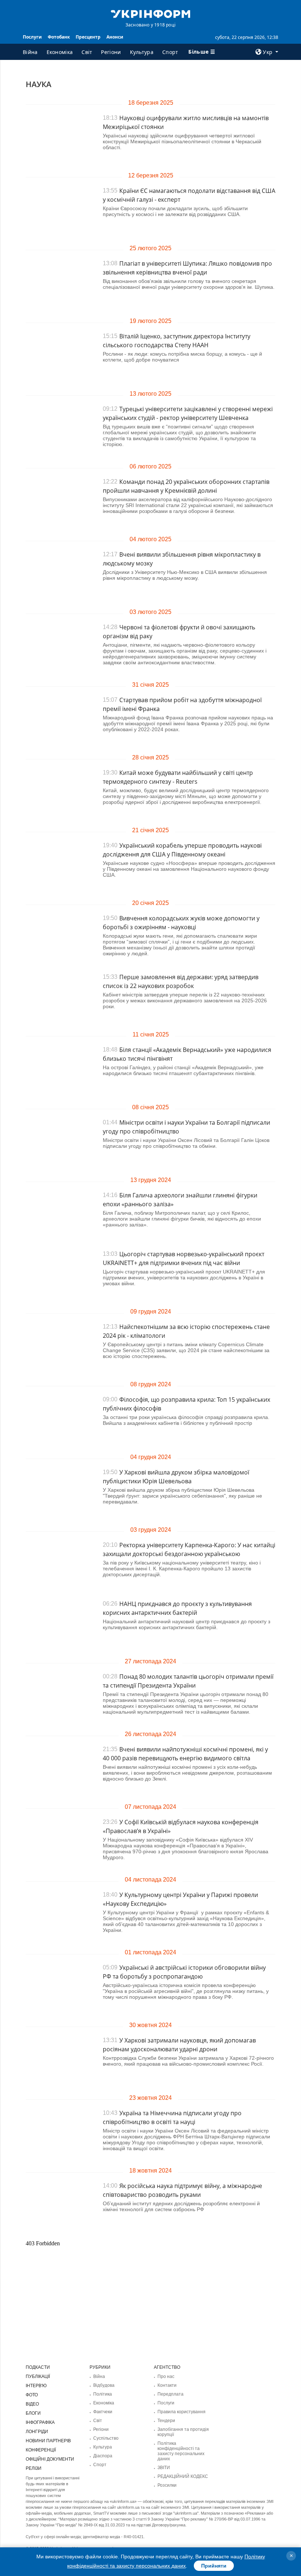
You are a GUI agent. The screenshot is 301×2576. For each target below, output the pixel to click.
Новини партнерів (48, 2441)
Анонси (115, 37)
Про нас (166, 2376)
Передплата (171, 2394)
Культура (142, 52)
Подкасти (38, 2367)
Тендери (166, 2421)
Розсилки (167, 2485)
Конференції (41, 2450)
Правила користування (182, 2412)
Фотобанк (59, 37)
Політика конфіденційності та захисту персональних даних (181, 2451)
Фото (32, 2395)
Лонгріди (37, 2432)
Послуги (32, 37)
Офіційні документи (50, 2459)
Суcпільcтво (106, 2438)
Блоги (33, 2413)
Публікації (38, 2376)
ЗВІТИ (164, 2468)
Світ (87, 52)
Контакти (167, 2385)
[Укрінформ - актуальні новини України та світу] (150, 13)
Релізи (34, 2468)
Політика (103, 2394)
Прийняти (214, 2566)
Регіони (111, 52)
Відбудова (104, 2385)
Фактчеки (103, 2412)
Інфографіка (40, 2422)
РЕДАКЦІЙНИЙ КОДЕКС (183, 2476)
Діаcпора (103, 2456)
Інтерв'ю (36, 2386)
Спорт (170, 52)
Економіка (60, 52)
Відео (32, 2404)
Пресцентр (88, 37)
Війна (30, 52)
